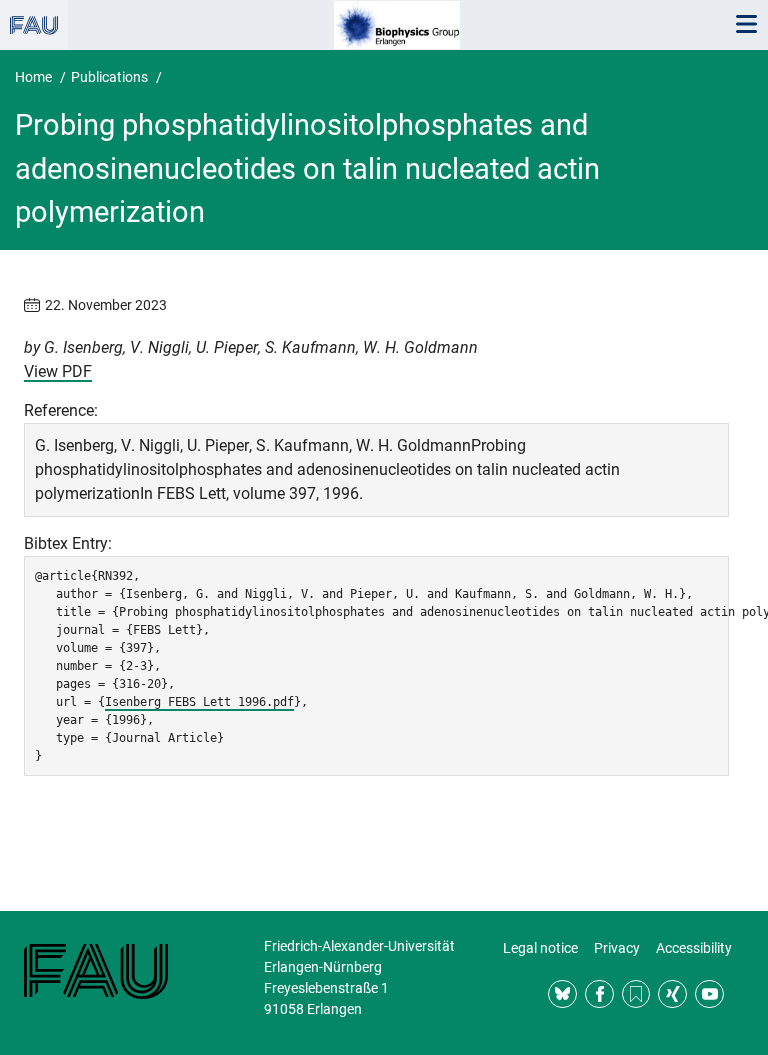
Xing (672, 994)
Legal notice (540, 948)
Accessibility (694, 948)
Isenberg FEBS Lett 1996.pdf (199, 702)
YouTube (709, 994)
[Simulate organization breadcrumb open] (34, 25)
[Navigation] (746, 25)
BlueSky (562, 994)
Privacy (617, 948)
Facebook (599, 994)
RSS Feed (636, 994)
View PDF (58, 371)
